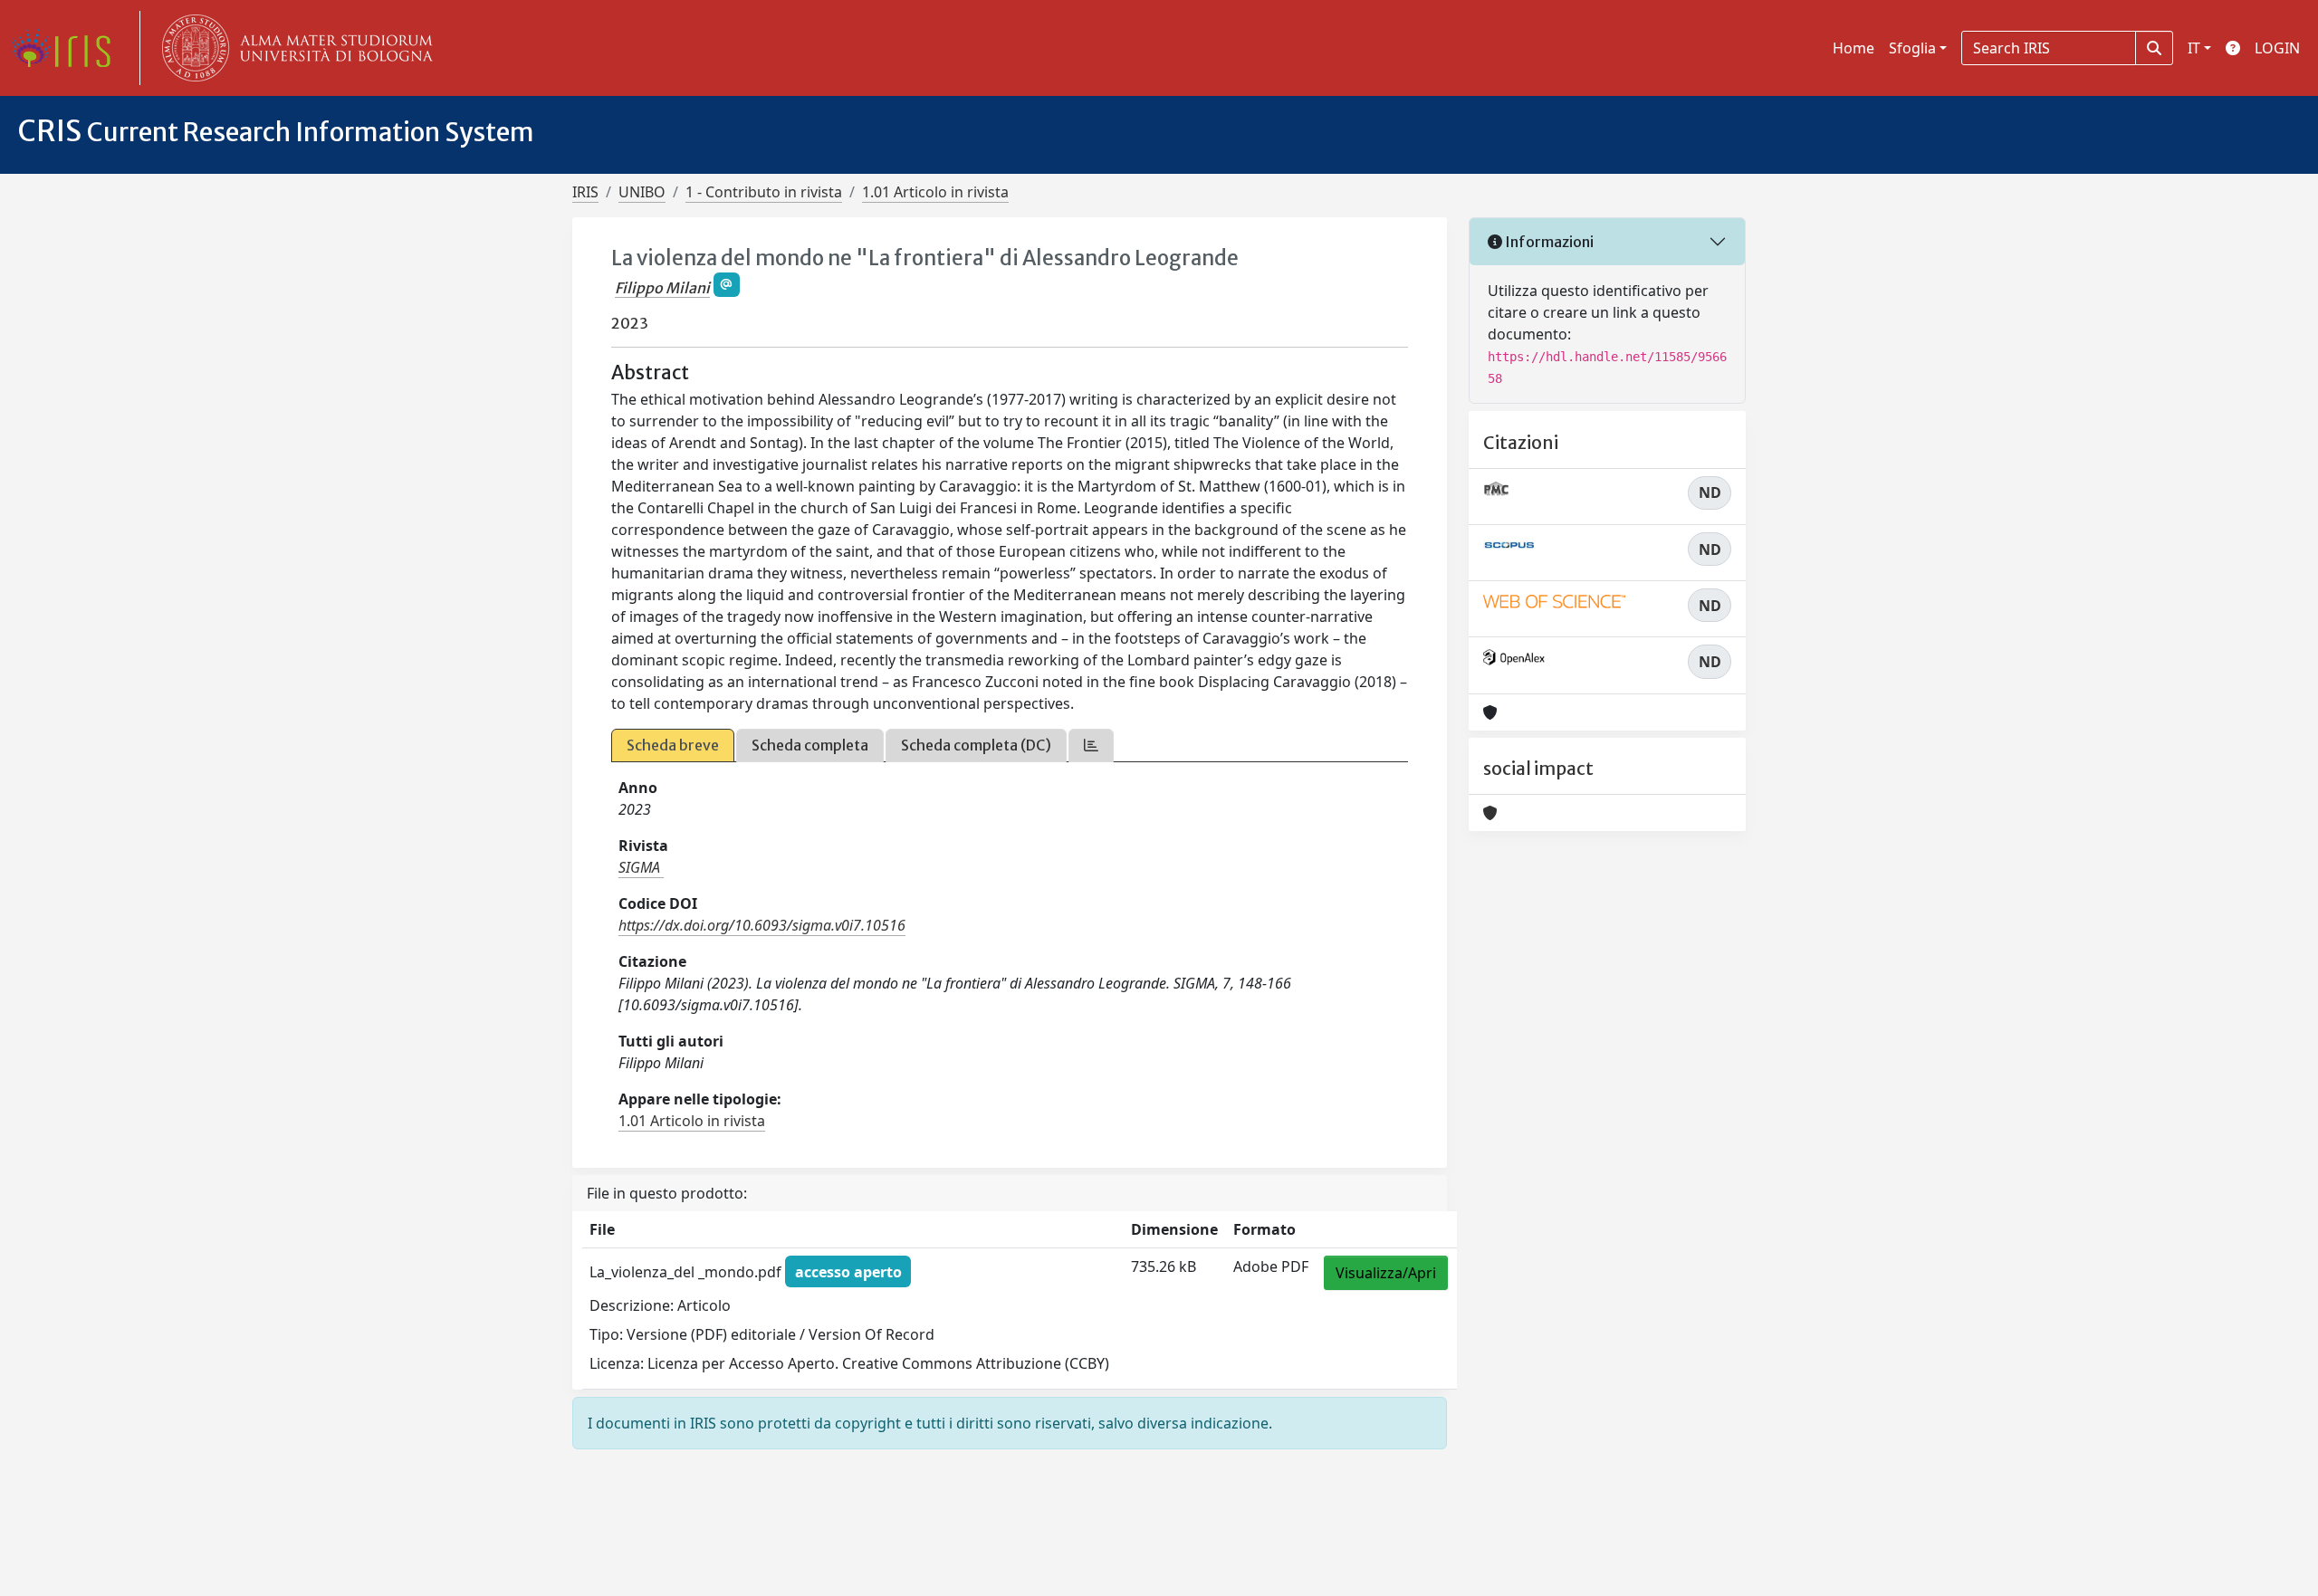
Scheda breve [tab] (673, 745)
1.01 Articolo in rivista (935, 192)
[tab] (1091, 745)
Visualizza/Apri (1386, 1273)
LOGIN (2277, 48)
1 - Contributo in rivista (764, 192)
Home (1853, 48)
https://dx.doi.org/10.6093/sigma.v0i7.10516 (762, 925)
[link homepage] (68, 48)
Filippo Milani (662, 288)
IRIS (585, 192)
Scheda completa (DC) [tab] (976, 745)
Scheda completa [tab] (810, 745)
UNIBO (642, 192)
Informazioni (1548, 242)
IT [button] (2194, 48)
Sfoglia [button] (1912, 48)
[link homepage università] (293, 48)
